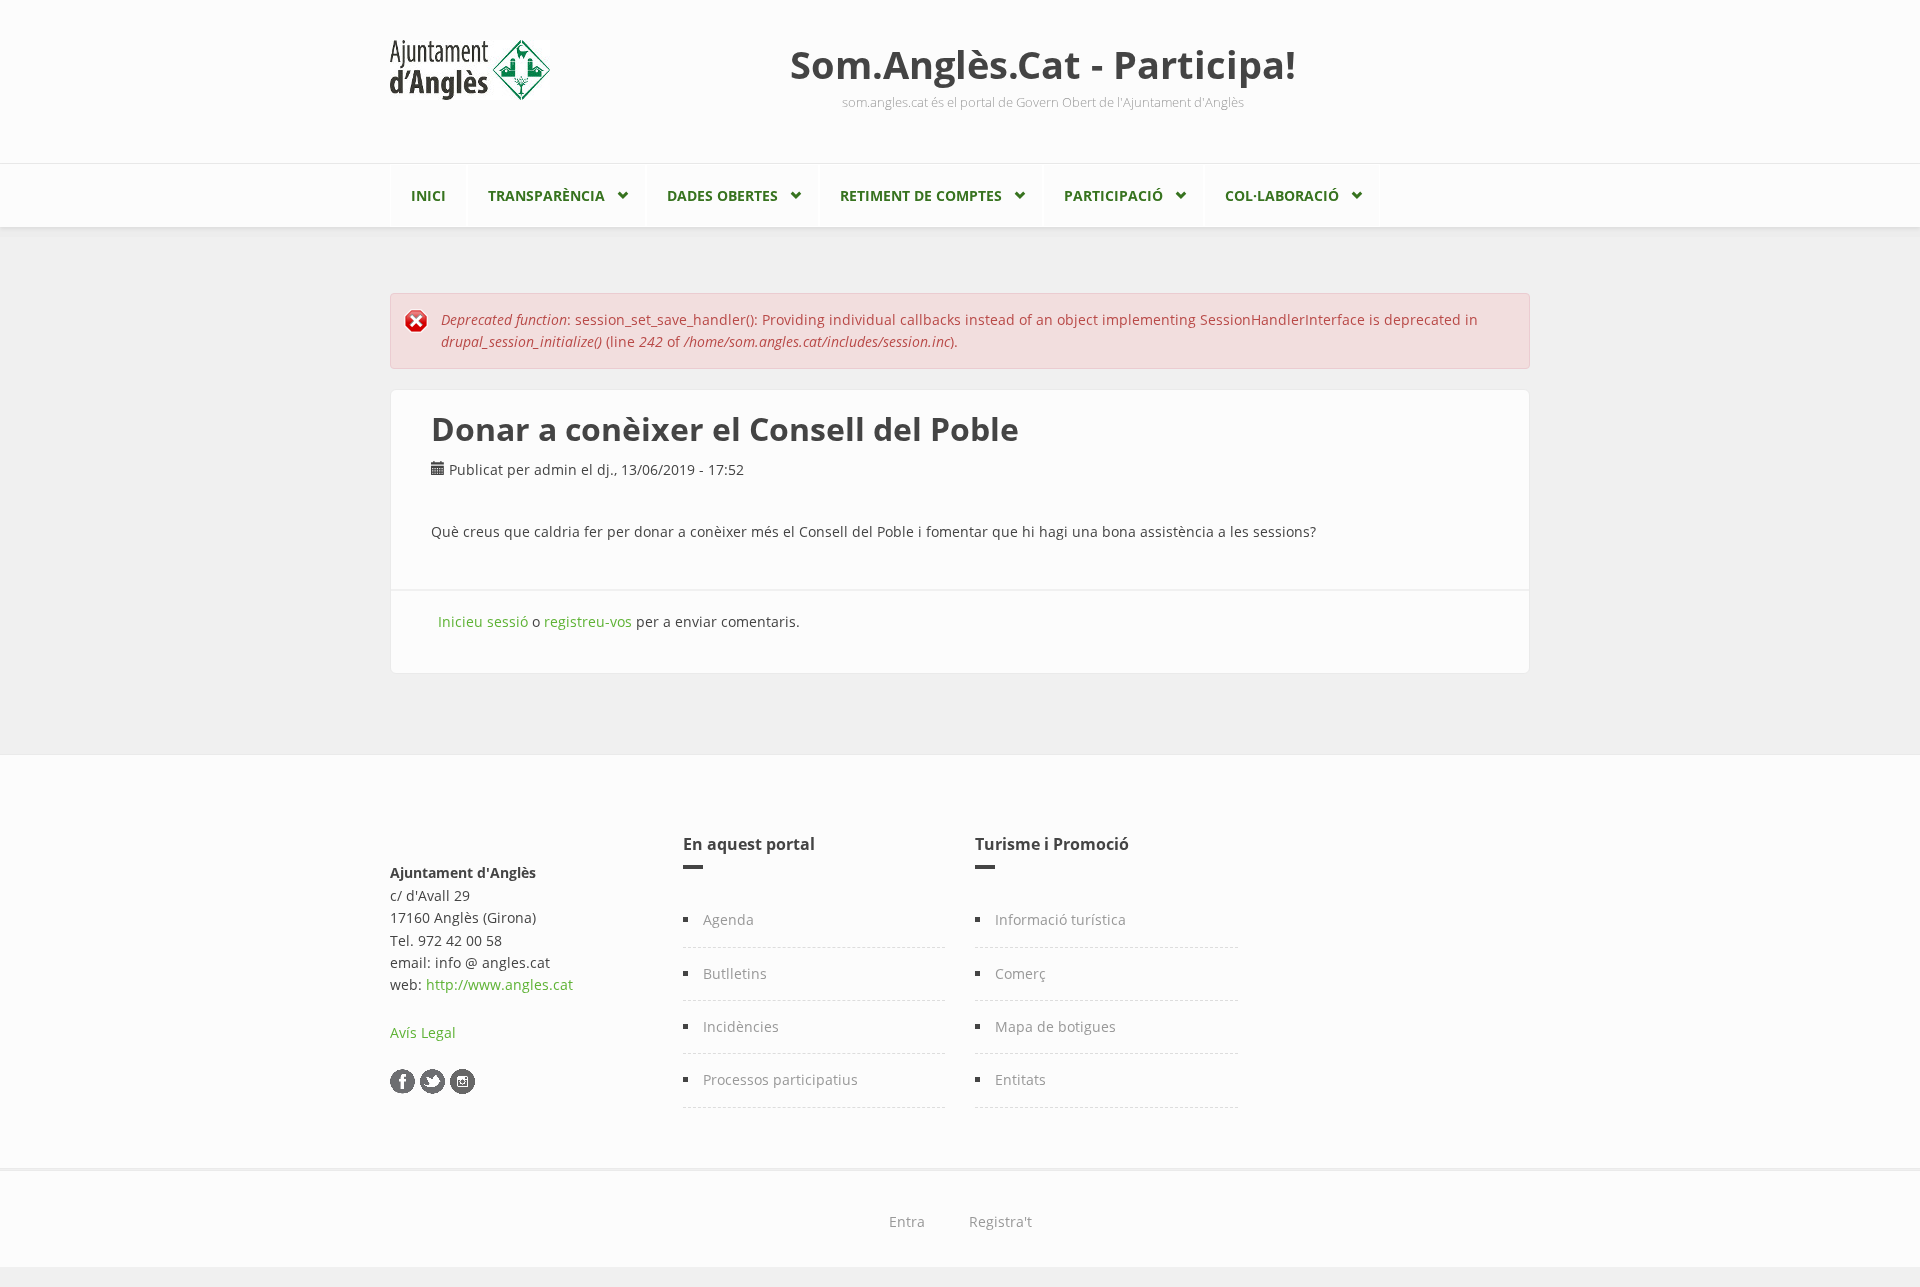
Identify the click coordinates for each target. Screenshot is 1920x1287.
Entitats (1020, 1079)
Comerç (1020, 973)
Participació (1113, 195)
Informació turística (1060, 919)
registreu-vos (588, 621)
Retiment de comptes (921, 195)
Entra (907, 1221)
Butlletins (735, 973)
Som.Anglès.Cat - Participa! (1043, 64)
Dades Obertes (722, 195)
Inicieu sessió (483, 621)
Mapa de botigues (1055, 1026)
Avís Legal (423, 1032)
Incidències (741, 1026)
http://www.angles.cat (499, 984)
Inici (428, 195)
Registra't (1000, 1221)
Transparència (546, 195)
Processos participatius (780, 1079)
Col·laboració (1282, 195)
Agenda (728, 919)
